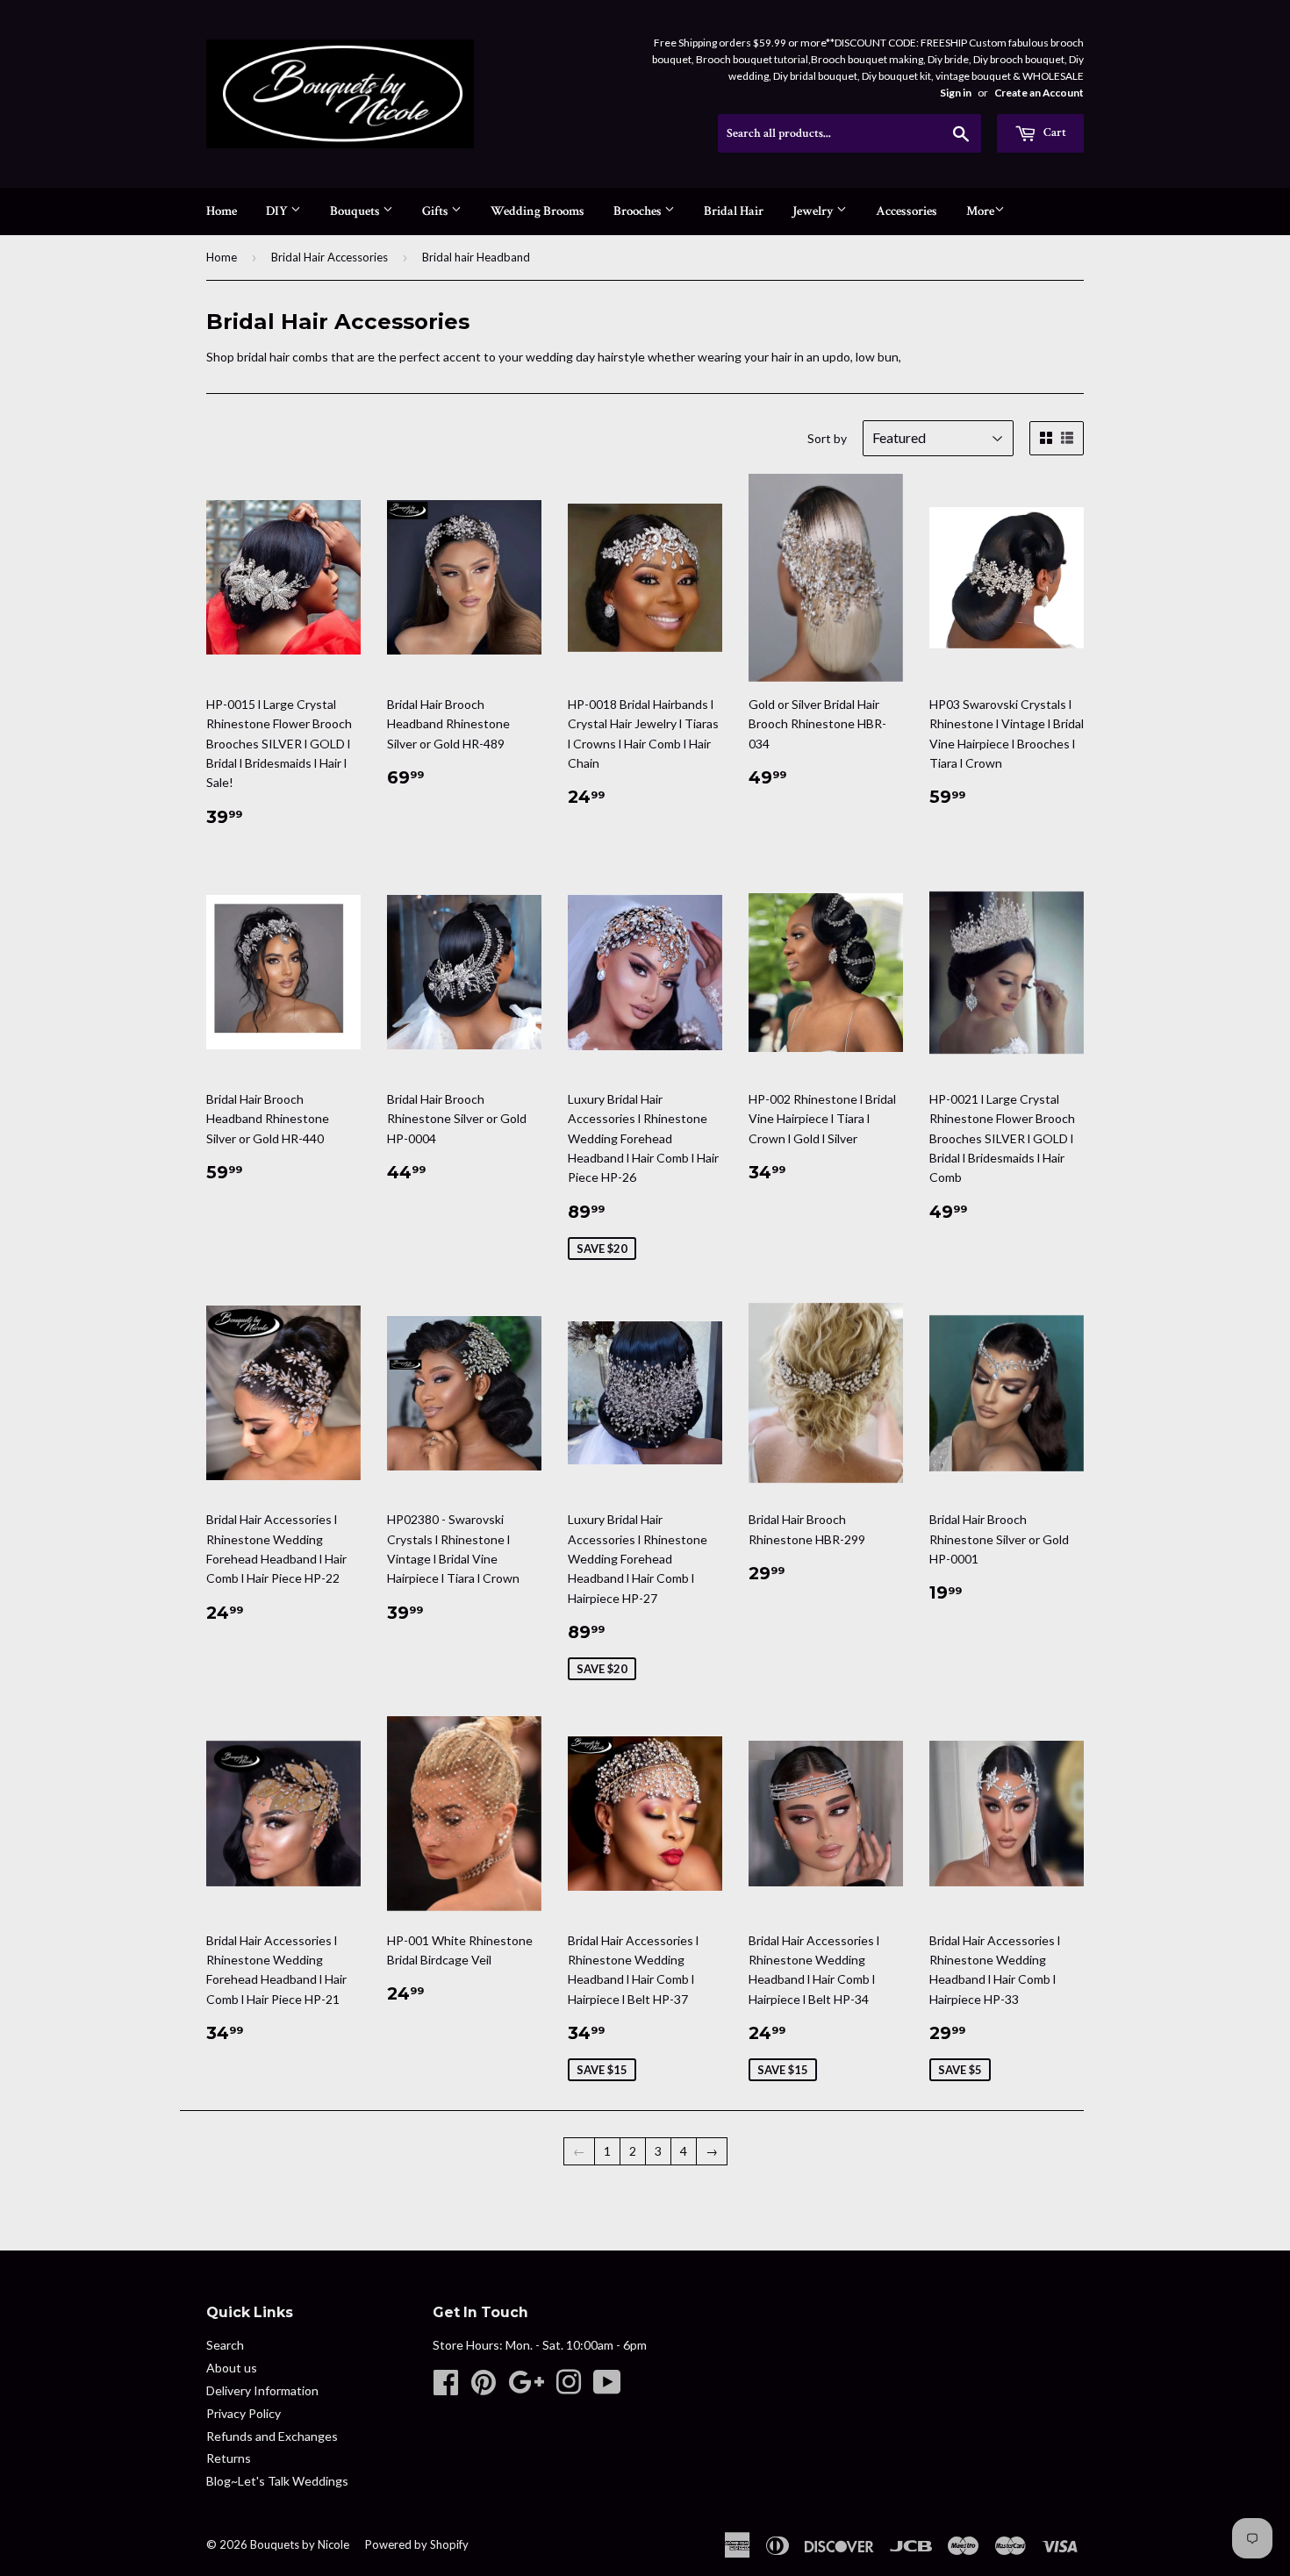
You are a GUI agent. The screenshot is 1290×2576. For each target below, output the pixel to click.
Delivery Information (262, 2390)
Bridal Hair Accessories (330, 257)
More (980, 211)
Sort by (827, 438)
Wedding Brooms (537, 211)
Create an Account (1039, 93)
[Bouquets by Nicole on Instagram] (569, 2388)
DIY (278, 211)
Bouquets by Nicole (300, 2544)
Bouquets (356, 211)
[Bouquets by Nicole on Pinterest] (484, 2388)
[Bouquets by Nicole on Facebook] (446, 2388)
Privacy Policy (244, 2413)
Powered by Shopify (417, 2544)
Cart (1053, 132)
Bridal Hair (734, 211)
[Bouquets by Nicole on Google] (526, 2388)
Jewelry (814, 211)
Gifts (437, 211)
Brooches (639, 211)
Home (222, 211)
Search (225, 2345)
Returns (229, 2458)
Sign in (956, 93)
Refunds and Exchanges (272, 2436)
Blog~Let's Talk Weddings (277, 2481)
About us (232, 2368)
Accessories (907, 211)
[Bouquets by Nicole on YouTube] (607, 2388)
